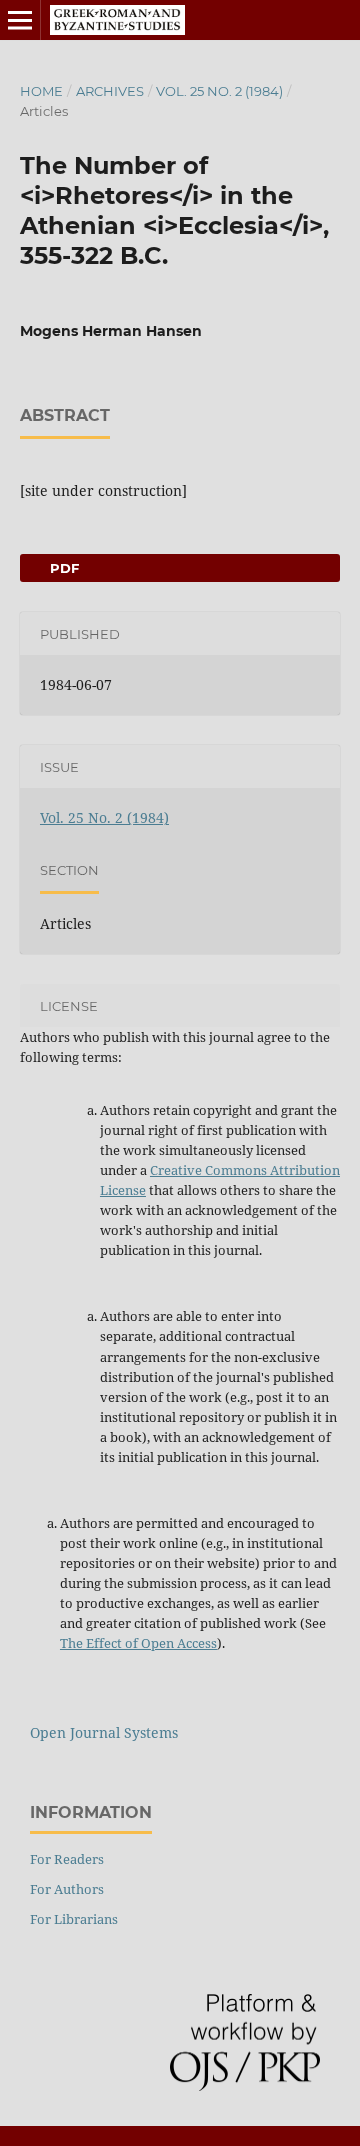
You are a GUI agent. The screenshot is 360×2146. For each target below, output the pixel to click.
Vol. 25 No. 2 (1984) (219, 91)
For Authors (67, 1889)
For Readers (67, 1859)
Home (41, 91)
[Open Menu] (20, 20)
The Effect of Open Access (138, 1643)
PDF (62, 568)
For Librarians (74, 1919)
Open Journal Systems (104, 1732)
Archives (110, 91)
